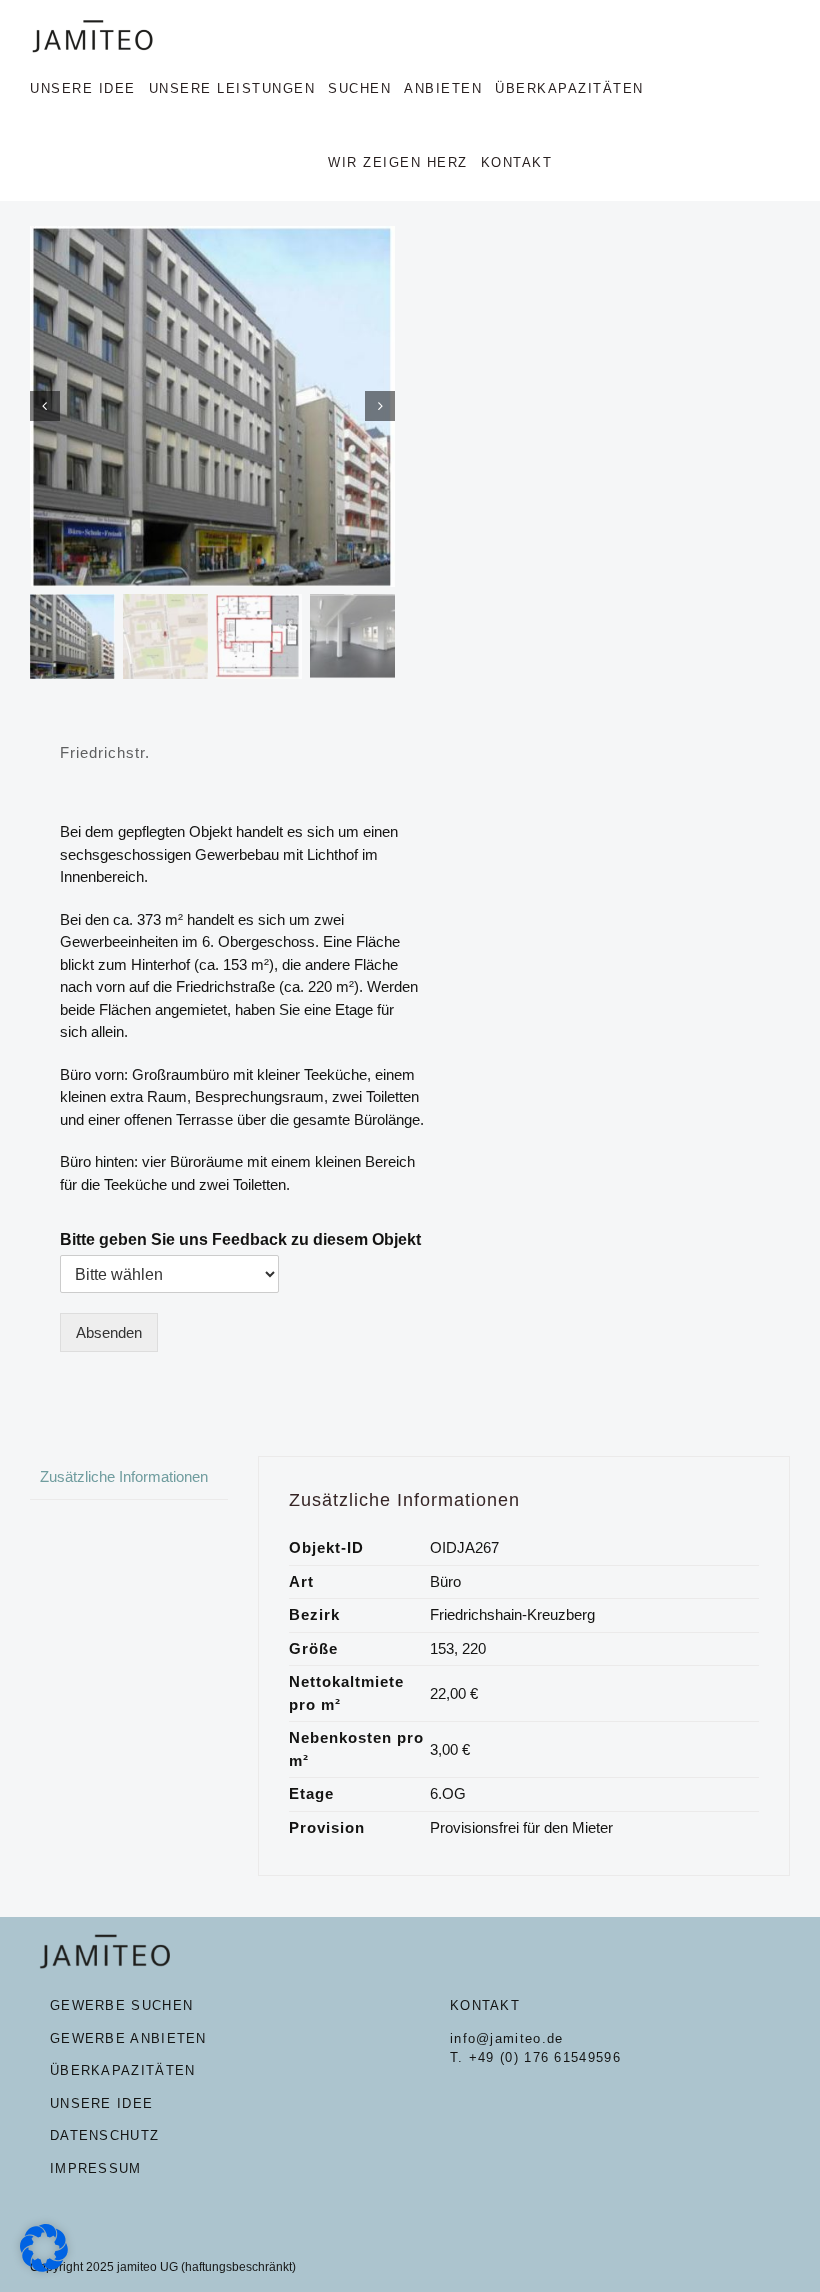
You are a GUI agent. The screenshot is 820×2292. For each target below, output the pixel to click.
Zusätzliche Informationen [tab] (124, 1476)
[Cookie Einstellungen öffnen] (44, 2266)
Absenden (109, 1332)
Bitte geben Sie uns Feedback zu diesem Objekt (240, 1239)
